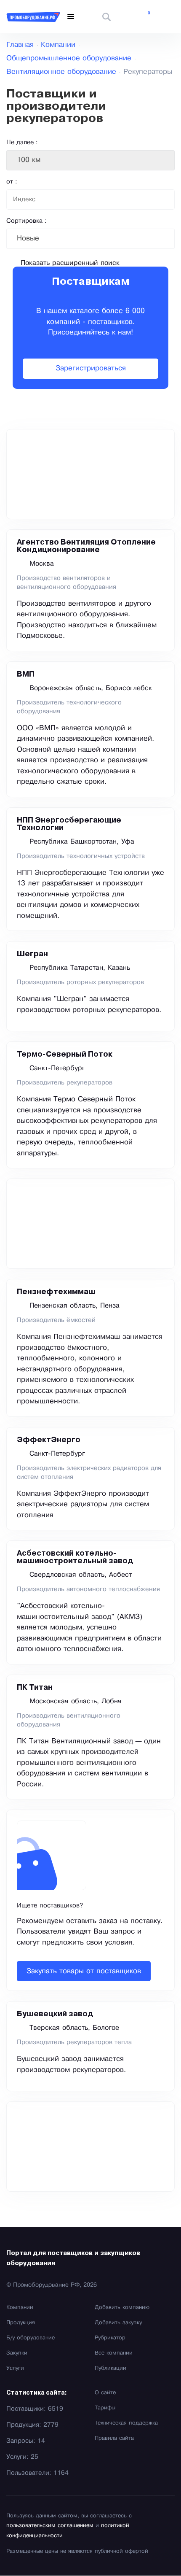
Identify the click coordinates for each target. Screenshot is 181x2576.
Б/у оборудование (31, 2338)
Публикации (110, 2368)
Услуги (15, 2368)
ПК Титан (35, 1688)
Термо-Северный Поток (65, 1055)
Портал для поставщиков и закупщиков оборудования (73, 2258)
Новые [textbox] (28, 239)
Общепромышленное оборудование (69, 58)
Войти (168, 17)
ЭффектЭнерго (49, 1440)
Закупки (17, 2353)
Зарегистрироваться (91, 368)
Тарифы (105, 2408)
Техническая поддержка (126, 2423)
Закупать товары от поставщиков (84, 1971)
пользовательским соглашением (50, 2526)
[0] (143, 17)
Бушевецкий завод (55, 2014)
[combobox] (90, 160)
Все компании (114, 2353)
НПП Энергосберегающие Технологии (69, 824)
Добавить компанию (122, 2308)
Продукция (21, 2323)
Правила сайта (114, 2438)
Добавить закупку (118, 2323)
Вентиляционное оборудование (61, 72)
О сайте (105, 2393)
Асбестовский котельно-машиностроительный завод (75, 1557)
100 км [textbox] (29, 160)
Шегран (32, 954)
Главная (20, 45)
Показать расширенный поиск (70, 263)
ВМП (26, 674)
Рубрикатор (110, 2338)
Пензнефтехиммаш (56, 1292)
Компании (58, 45)
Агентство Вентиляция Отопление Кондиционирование (86, 546)
